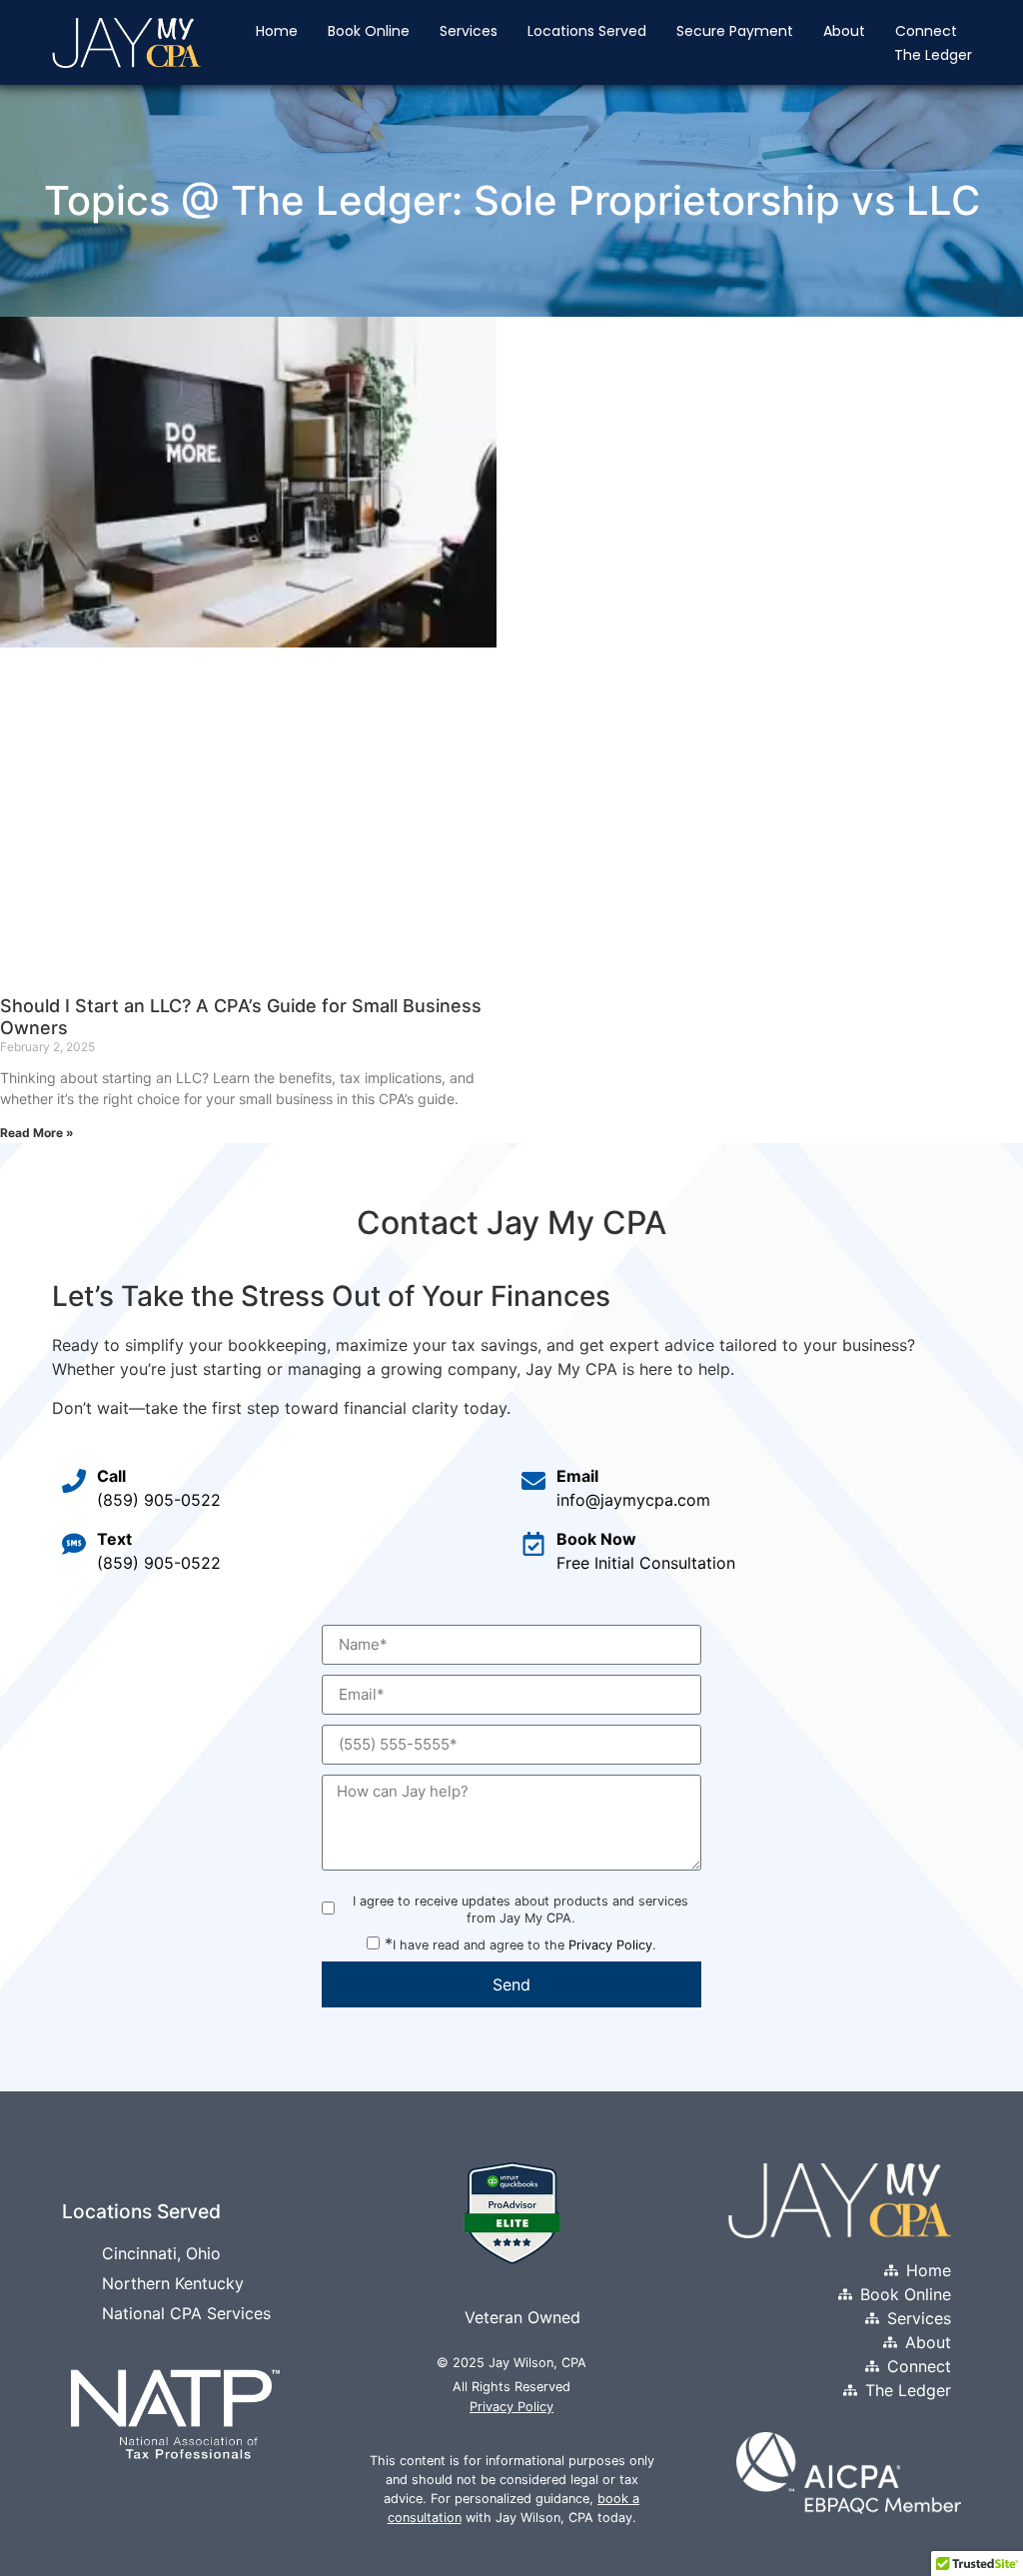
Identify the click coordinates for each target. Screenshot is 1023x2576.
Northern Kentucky (173, 2283)
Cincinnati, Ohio (161, 2253)
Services (469, 31)
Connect (926, 31)
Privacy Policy (610, 1945)
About (844, 31)
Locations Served (587, 31)
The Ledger (933, 55)
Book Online (369, 31)
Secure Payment (735, 31)
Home (277, 31)
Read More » (37, 1133)
